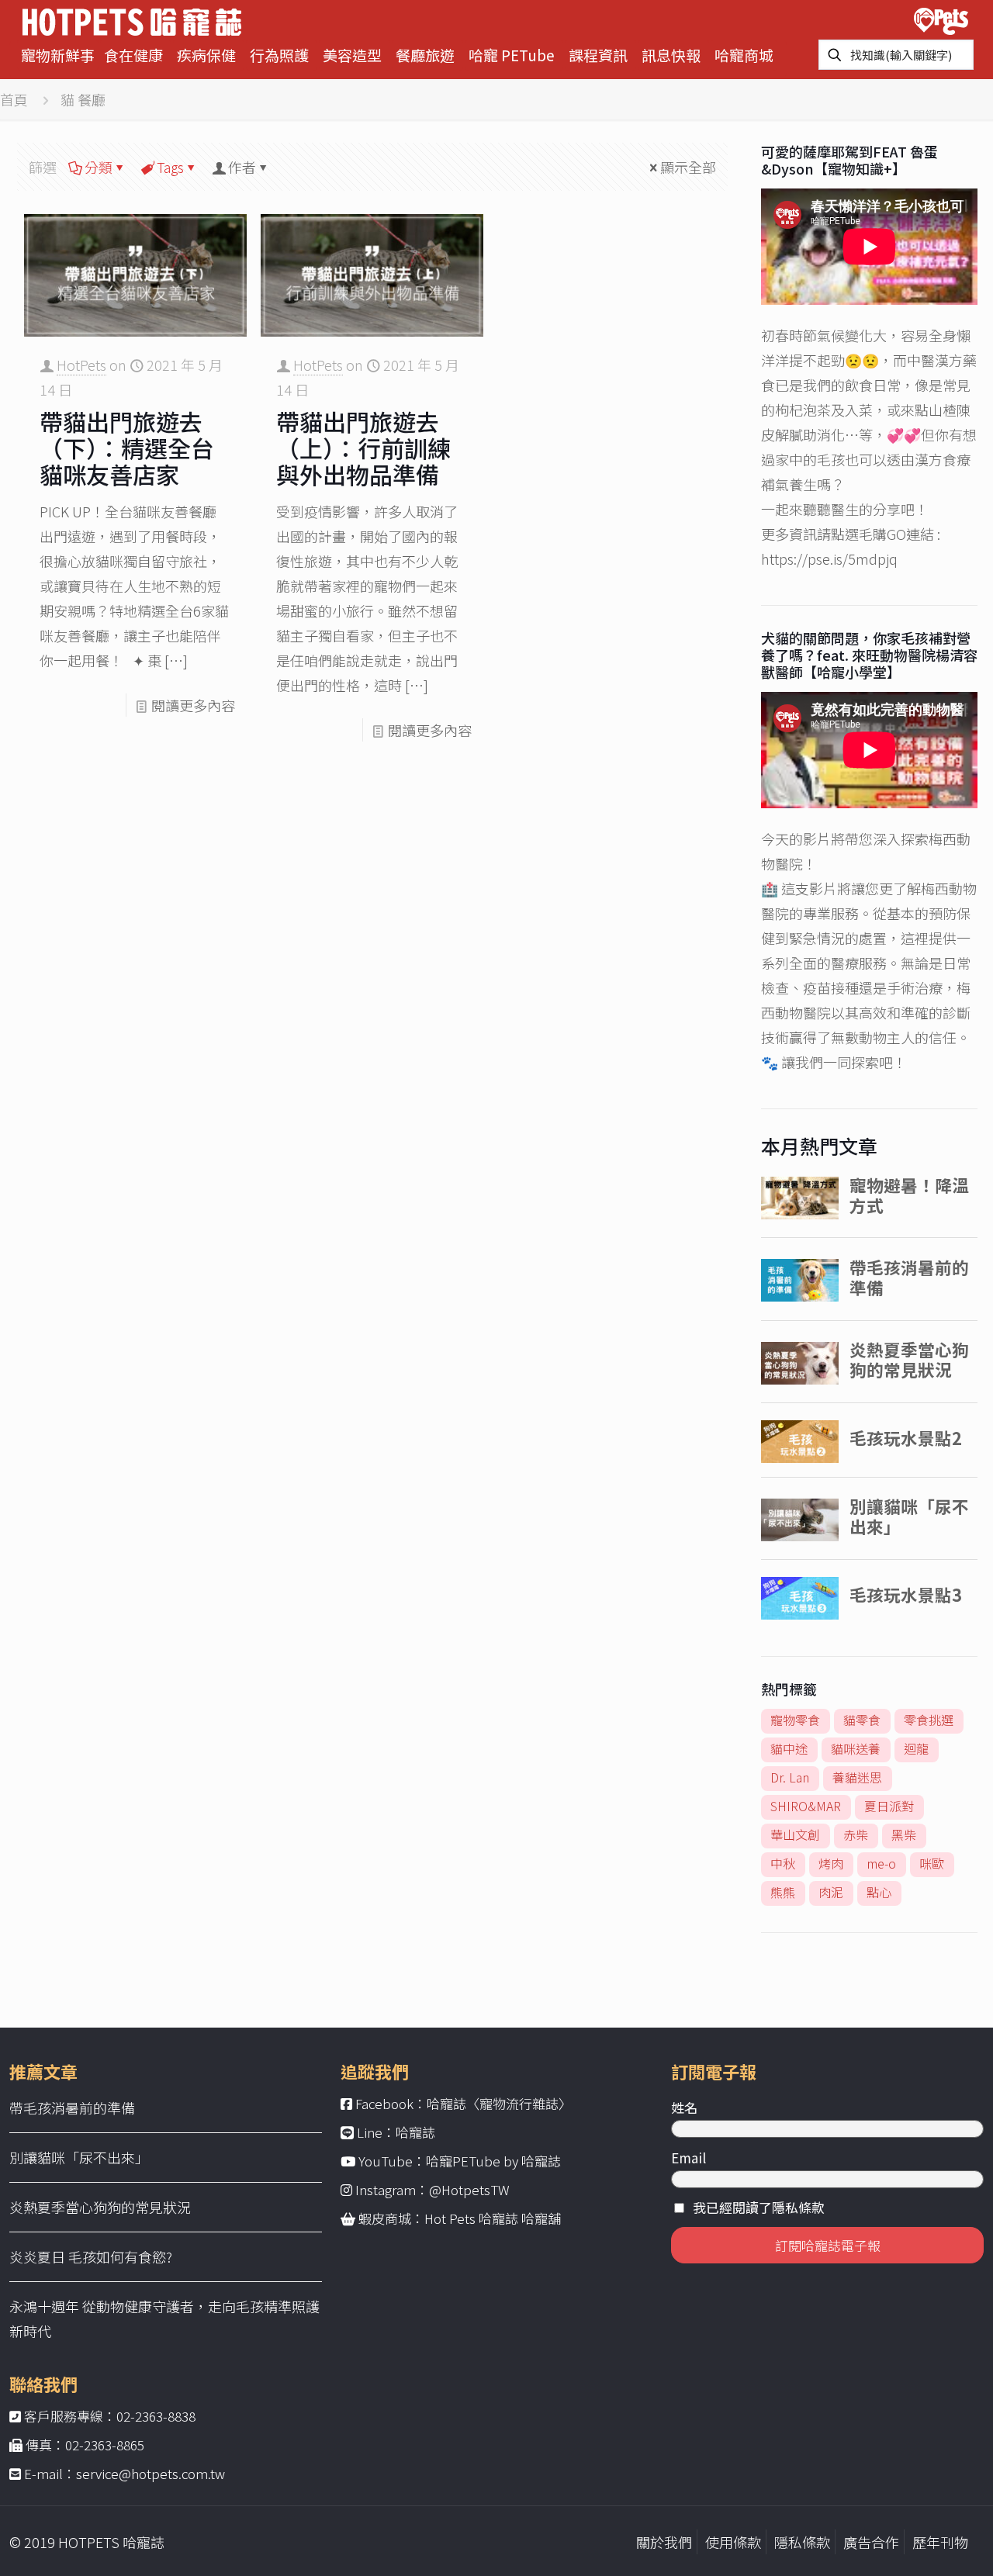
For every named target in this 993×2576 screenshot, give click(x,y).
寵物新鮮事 (58, 55)
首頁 (14, 99)
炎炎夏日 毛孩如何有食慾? (91, 2256)
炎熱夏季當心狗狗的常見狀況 (100, 2207)
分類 (99, 167)
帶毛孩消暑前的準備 (72, 2107)
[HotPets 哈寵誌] (132, 20)
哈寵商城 (744, 55)
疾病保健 (206, 55)
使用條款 (733, 2542)
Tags (170, 167)
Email (689, 2158)
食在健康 (133, 55)
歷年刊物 (940, 2542)
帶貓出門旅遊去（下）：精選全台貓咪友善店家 (127, 448)
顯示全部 (688, 167)
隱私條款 (802, 2542)
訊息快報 (671, 55)
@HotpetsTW (469, 2189)
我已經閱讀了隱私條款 (759, 2207)
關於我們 (664, 2542)
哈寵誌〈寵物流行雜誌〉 (499, 2103)
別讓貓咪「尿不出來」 (79, 2157)
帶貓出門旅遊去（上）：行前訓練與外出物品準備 (363, 448)
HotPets (81, 365)
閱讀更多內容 (193, 705)
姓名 (684, 2107)
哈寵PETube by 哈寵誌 (493, 2161)
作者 (242, 167)
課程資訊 (598, 55)
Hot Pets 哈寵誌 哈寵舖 (493, 2218)
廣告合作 (871, 2542)
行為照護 (279, 55)
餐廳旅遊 (425, 55)
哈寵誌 (415, 2132)
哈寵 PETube (512, 55)
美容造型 (352, 55)
